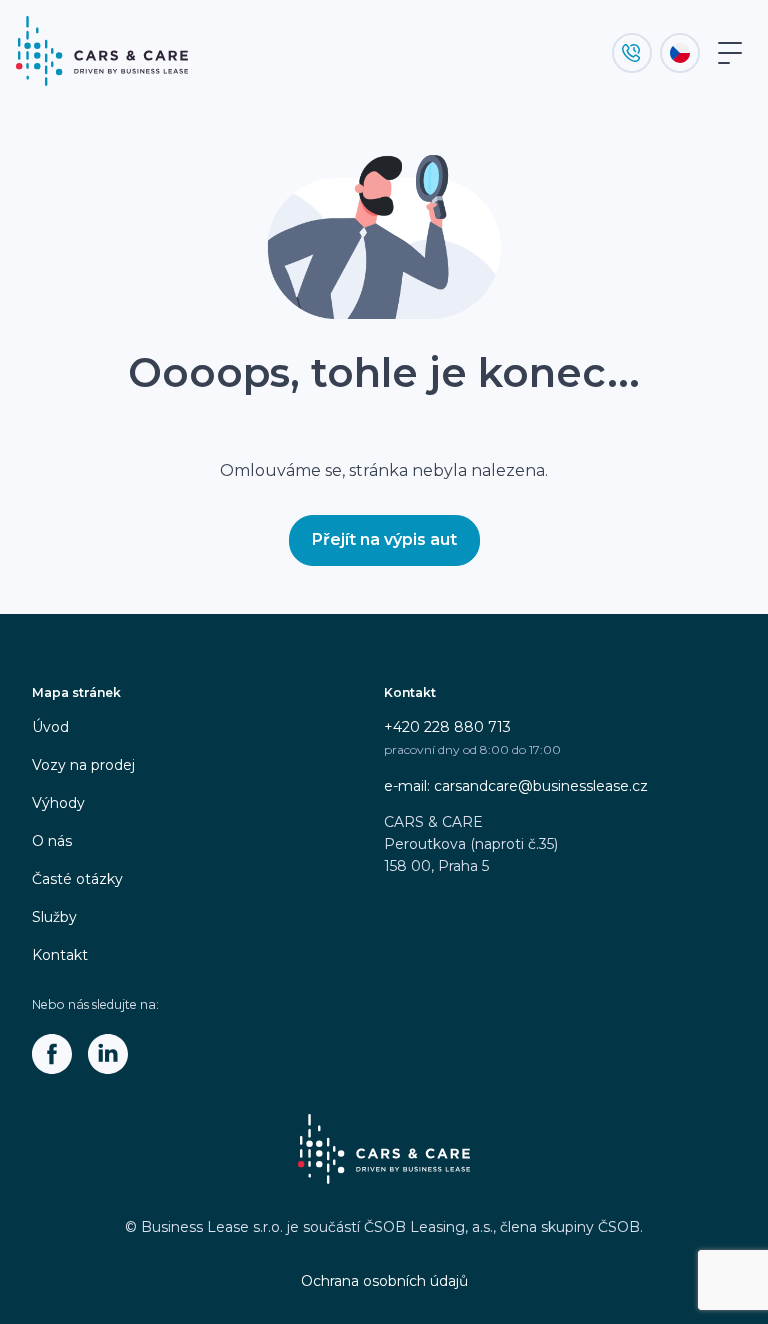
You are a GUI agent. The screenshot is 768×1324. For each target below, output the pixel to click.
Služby (54, 917)
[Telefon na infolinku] (632, 53)
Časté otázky (77, 879)
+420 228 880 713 (447, 727)
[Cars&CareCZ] (52, 1054)
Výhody (58, 803)
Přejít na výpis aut (384, 539)
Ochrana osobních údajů (384, 1281)
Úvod (50, 727)
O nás (52, 841)
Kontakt (60, 955)
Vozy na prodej (83, 765)
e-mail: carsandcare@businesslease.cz (516, 786)
